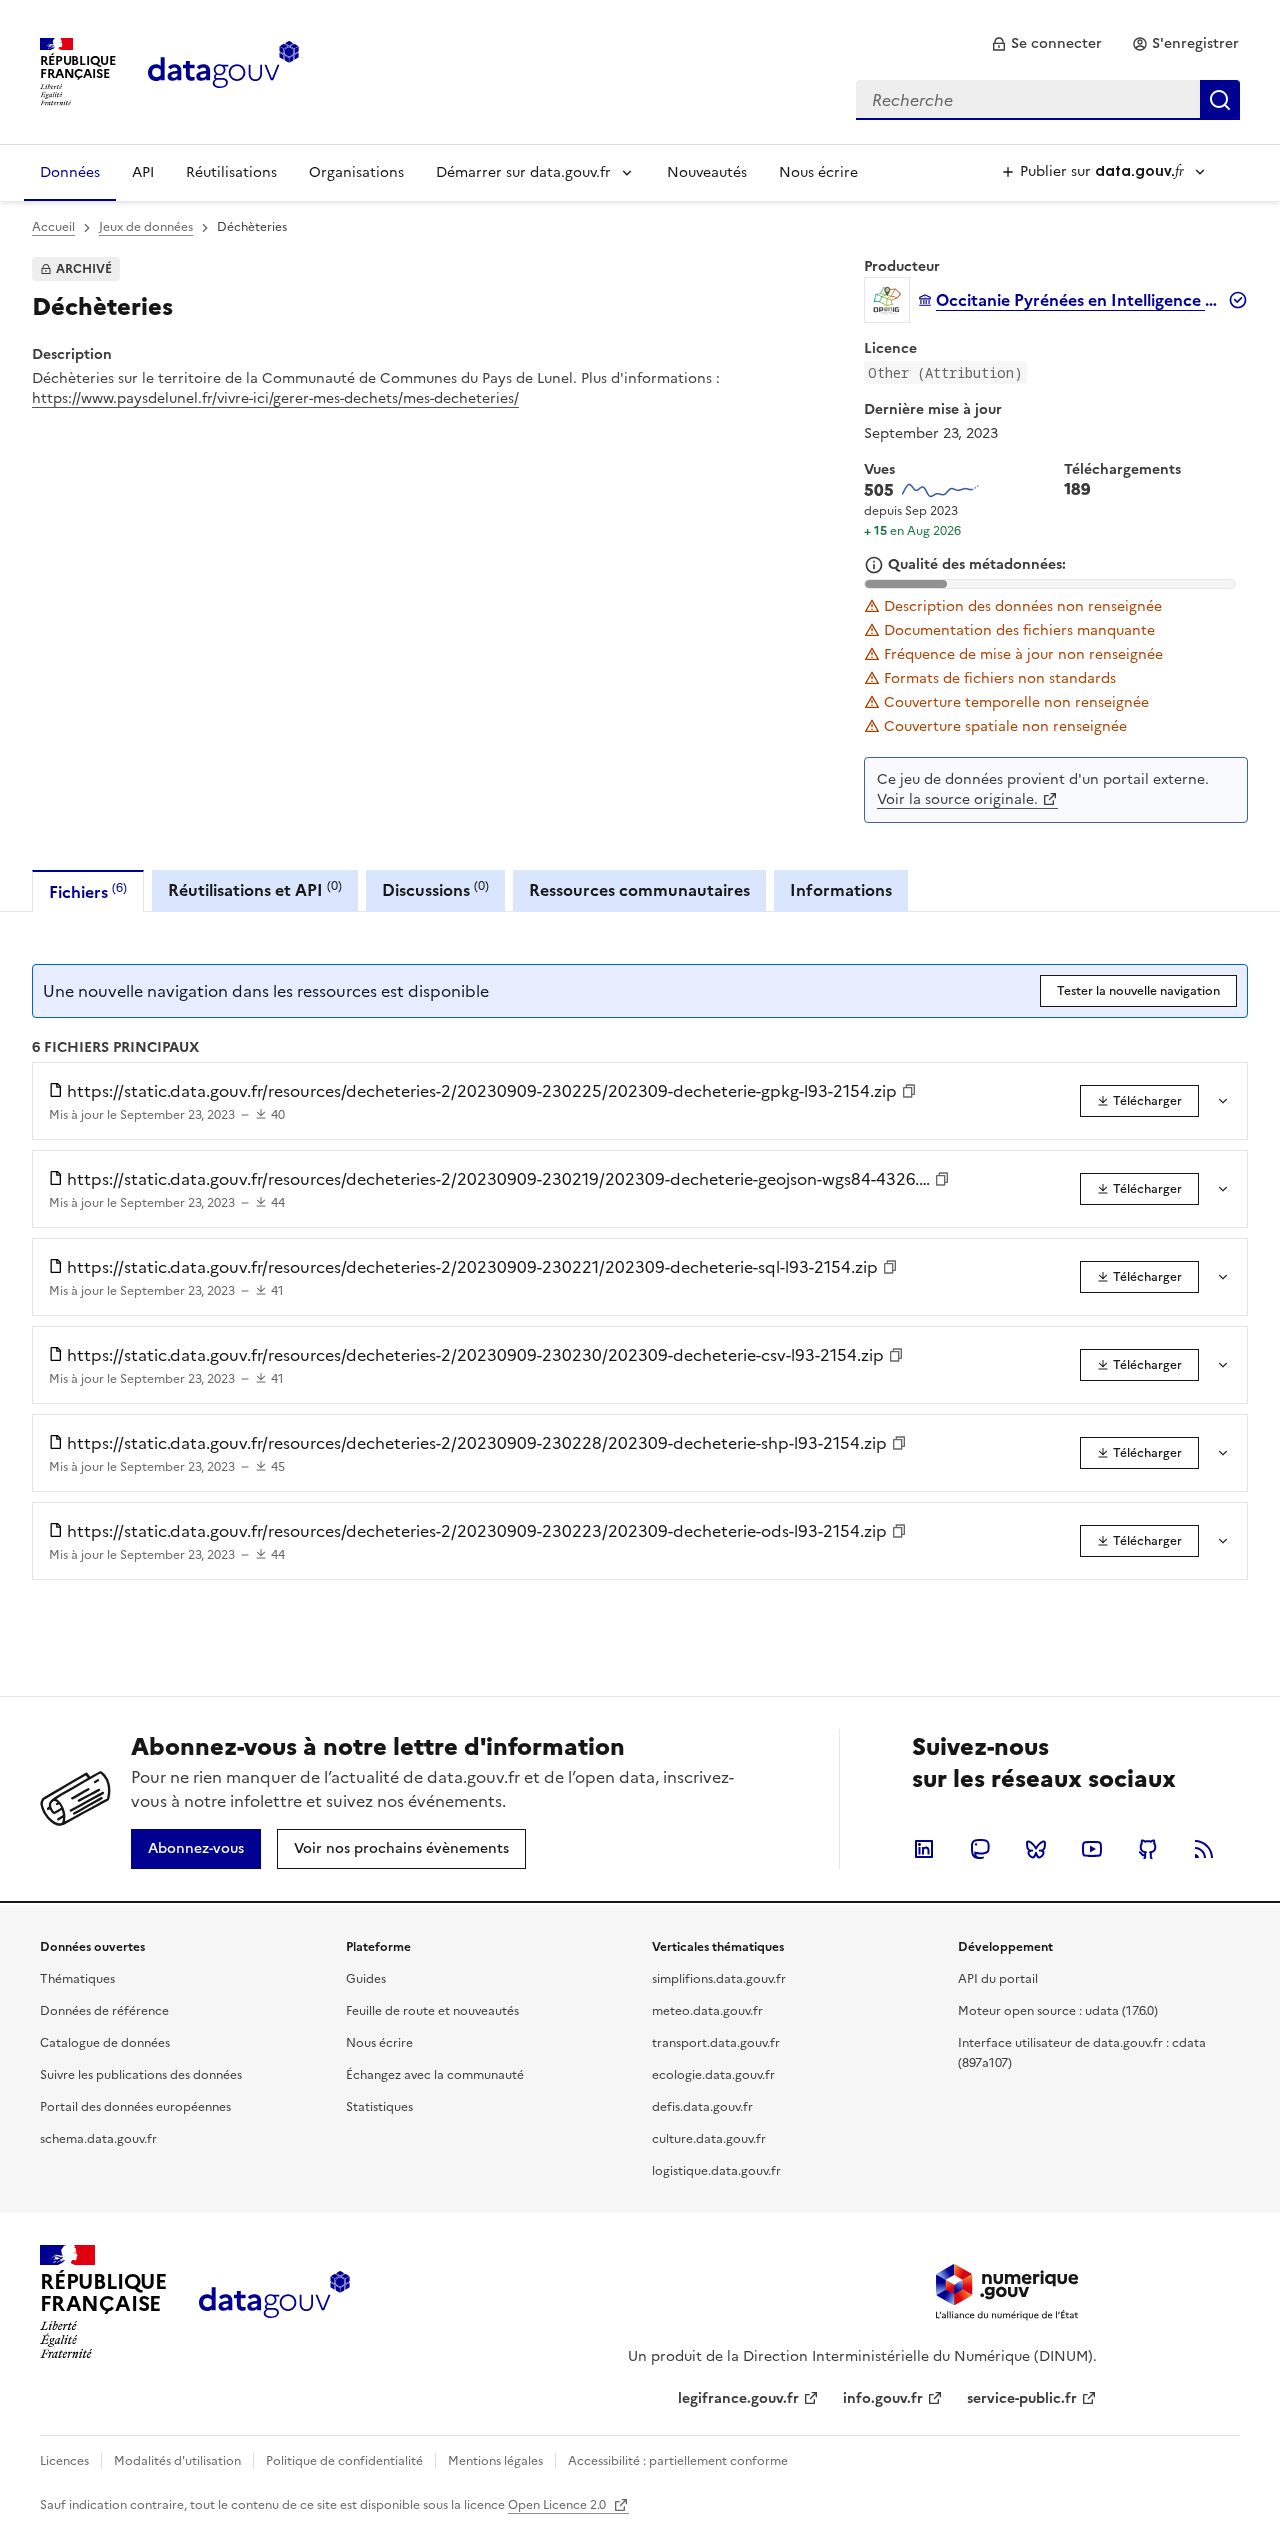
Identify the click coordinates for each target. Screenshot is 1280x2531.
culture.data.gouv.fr (709, 2139)
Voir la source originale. (957, 799)
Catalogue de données (105, 2043)
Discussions (435, 889)
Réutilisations (231, 172)
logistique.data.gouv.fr (716, 2171)
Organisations (356, 172)
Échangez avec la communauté (435, 2075)
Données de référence (104, 2011)
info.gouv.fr (883, 2398)
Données (70, 172)
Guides (366, 1979)
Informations (841, 890)
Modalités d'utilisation (177, 2461)
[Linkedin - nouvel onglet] (924, 1849)
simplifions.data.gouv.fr (719, 1979)
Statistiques (379, 2107)
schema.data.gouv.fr (98, 2139)
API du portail (998, 1979)
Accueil (53, 227)
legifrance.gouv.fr (738, 2398)
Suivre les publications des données (141, 2075)
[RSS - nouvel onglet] (1204, 1849)
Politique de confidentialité (344, 2461)
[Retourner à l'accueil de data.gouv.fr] (223, 70)
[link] (1046, 44)
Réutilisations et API (255, 889)
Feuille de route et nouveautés (432, 2011)
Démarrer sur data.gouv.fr (523, 172)
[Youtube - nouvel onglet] (1092, 1849)
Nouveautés (707, 172)
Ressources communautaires (639, 890)
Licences (64, 2461)
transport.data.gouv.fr (716, 2043)
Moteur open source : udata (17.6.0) (1058, 2011)
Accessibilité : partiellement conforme (678, 2461)
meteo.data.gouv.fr (707, 2011)
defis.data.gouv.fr (702, 2107)
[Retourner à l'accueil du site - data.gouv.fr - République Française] (274, 2302)
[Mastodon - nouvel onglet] (980, 1849)
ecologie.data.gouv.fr (713, 2075)
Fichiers (88, 891)
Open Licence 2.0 (558, 2505)
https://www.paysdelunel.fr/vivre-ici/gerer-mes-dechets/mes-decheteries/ (275, 398)
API (143, 172)
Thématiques (77, 1979)
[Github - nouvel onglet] (1148, 1849)
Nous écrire (818, 172)
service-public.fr (1022, 2398)
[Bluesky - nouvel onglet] (1036, 1849)
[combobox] (1048, 100)
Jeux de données (146, 227)
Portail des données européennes (135, 2107)
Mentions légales (495, 2461)
